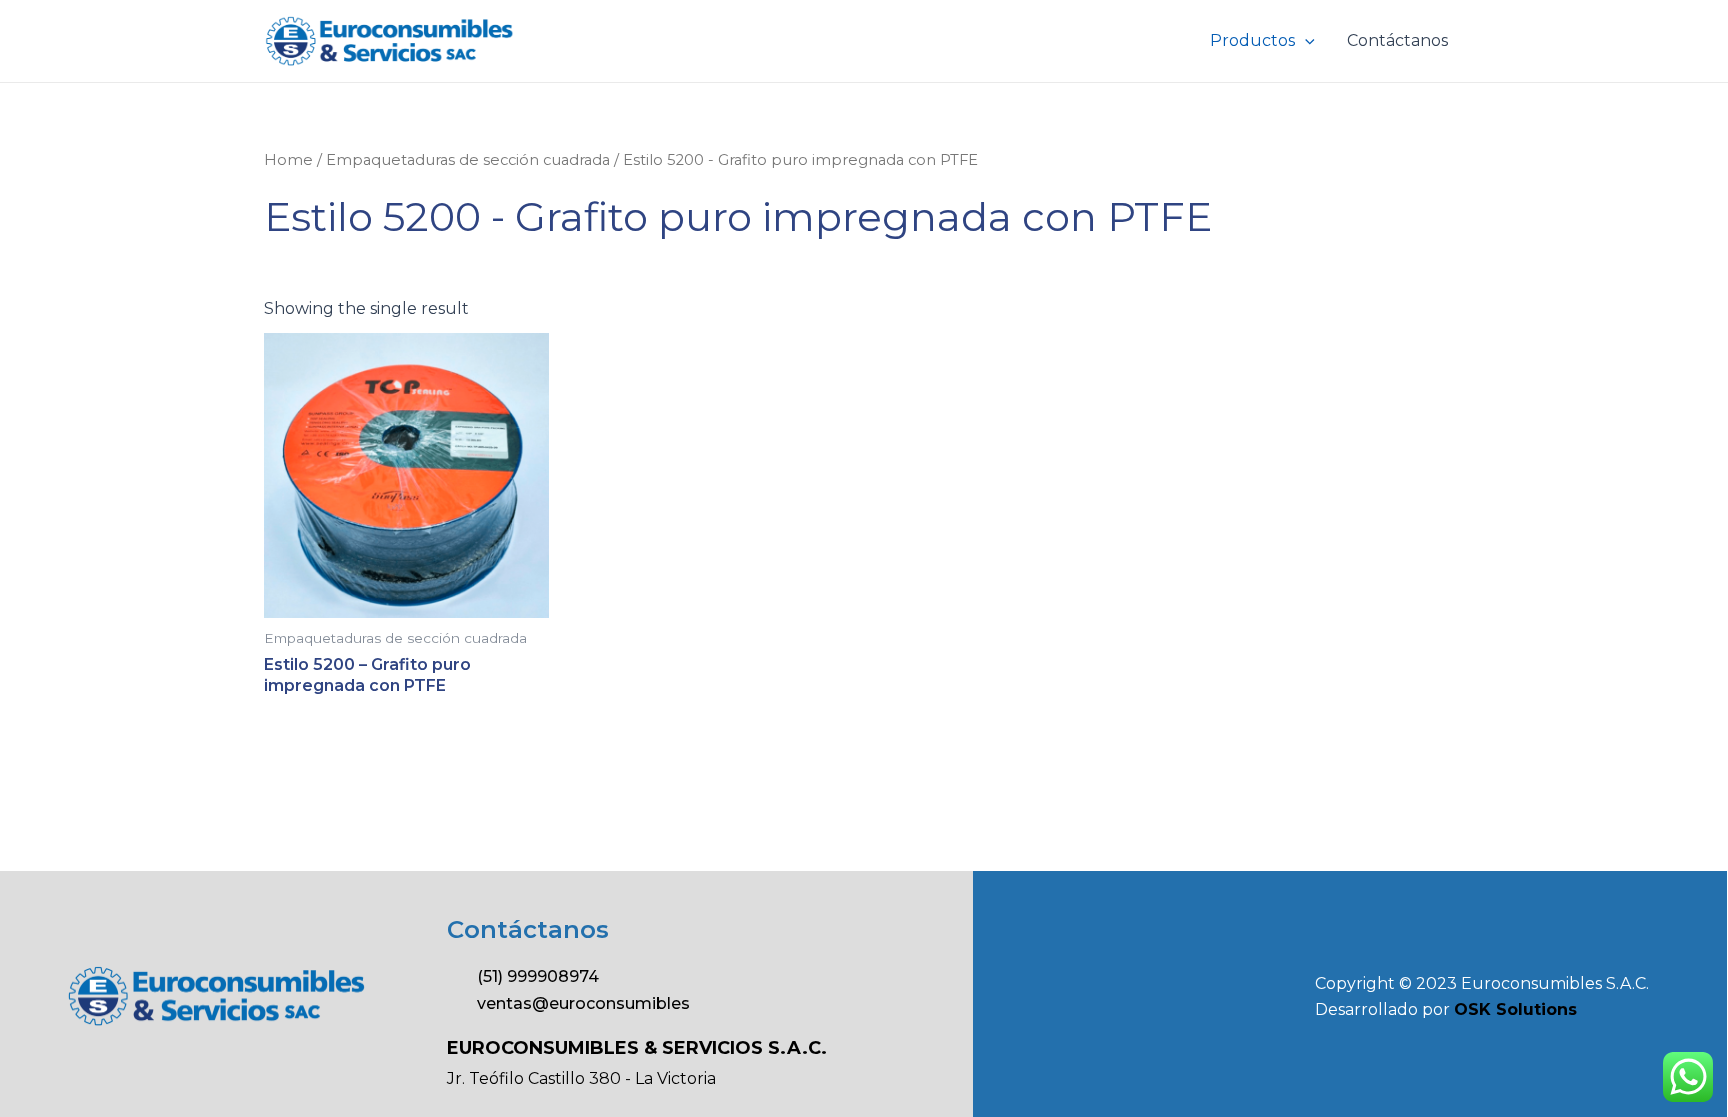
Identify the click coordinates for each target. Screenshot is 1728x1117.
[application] (1305, 41)
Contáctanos (1397, 40)
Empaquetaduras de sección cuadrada (468, 160)
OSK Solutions (1515, 1009)
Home (288, 160)
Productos (1252, 40)
